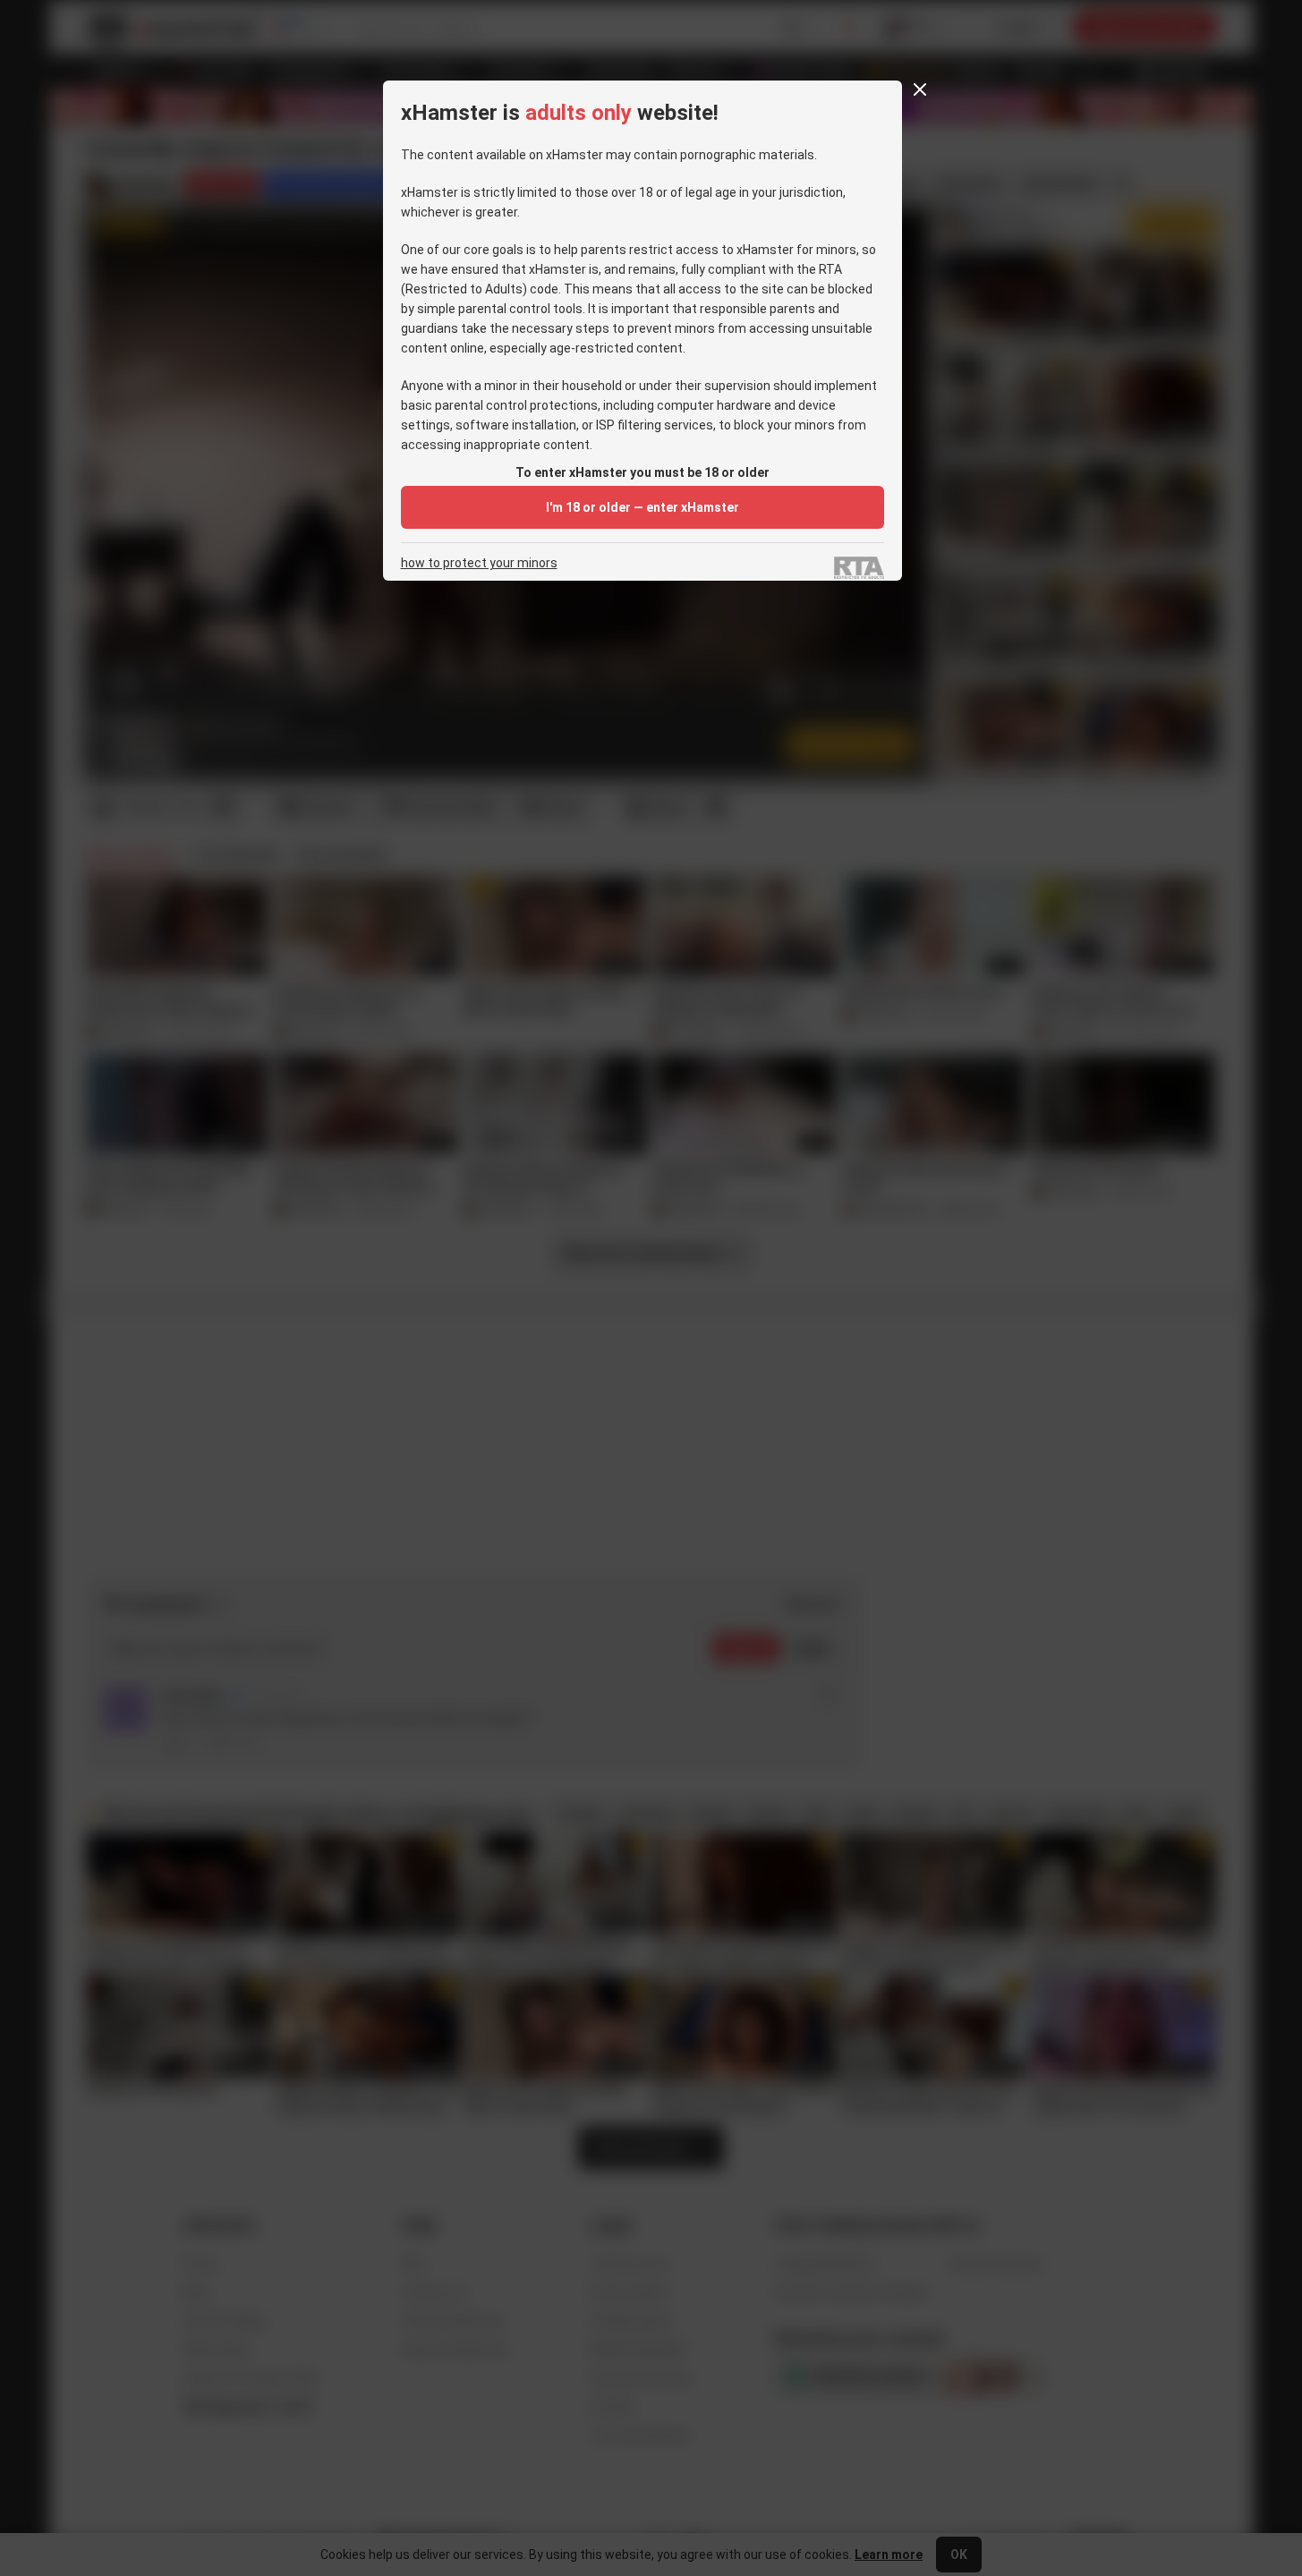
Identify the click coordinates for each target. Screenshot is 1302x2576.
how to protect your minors (479, 563)
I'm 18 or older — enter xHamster (642, 507)
